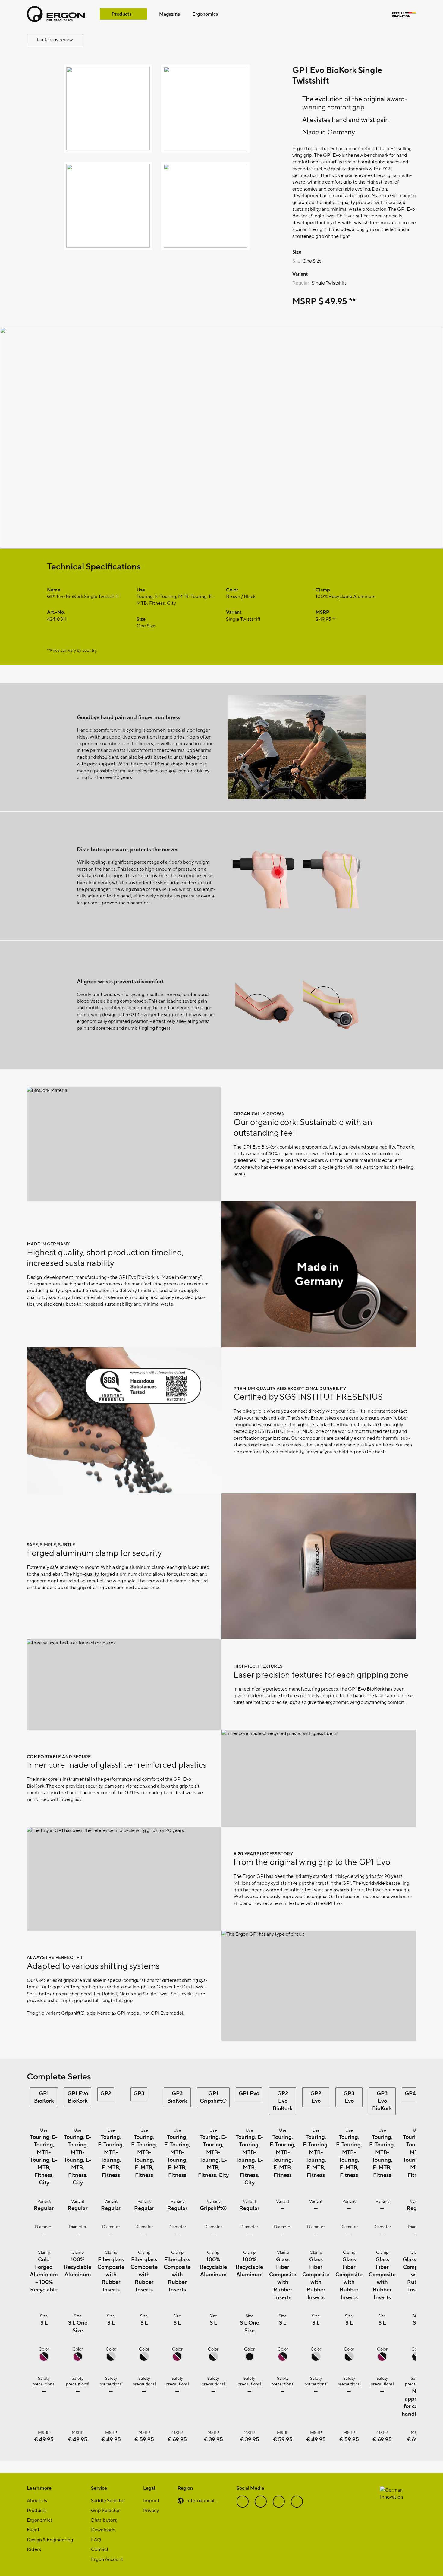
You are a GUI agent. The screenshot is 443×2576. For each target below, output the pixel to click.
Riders (34, 2549)
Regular (301, 283)
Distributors (104, 2520)
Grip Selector (105, 2510)
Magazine (170, 14)
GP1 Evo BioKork (78, 2097)
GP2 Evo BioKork (283, 2100)
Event (33, 2529)
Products (121, 14)
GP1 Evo (249, 2093)
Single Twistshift (329, 283)
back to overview (55, 39)
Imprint (151, 2500)
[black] (250, 2359)
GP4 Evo (416, 2093)
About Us (37, 2500)
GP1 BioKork (44, 2097)
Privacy (151, 2510)
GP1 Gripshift (213, 2097)
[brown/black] (44, 2359)
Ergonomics (205, 14)
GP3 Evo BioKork (382, 2100)
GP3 (139, 2093)
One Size (312, 261)
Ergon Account (107, 2559)
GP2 (106, 2093)
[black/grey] (111, 2359)
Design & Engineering (50, 2539)
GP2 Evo (316, 2097)
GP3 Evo (349, 2097)
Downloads (103, 2529)
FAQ (96, 2539)
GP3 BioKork (177, 2097)
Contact (100, 2549)
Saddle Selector (108, 2500)
